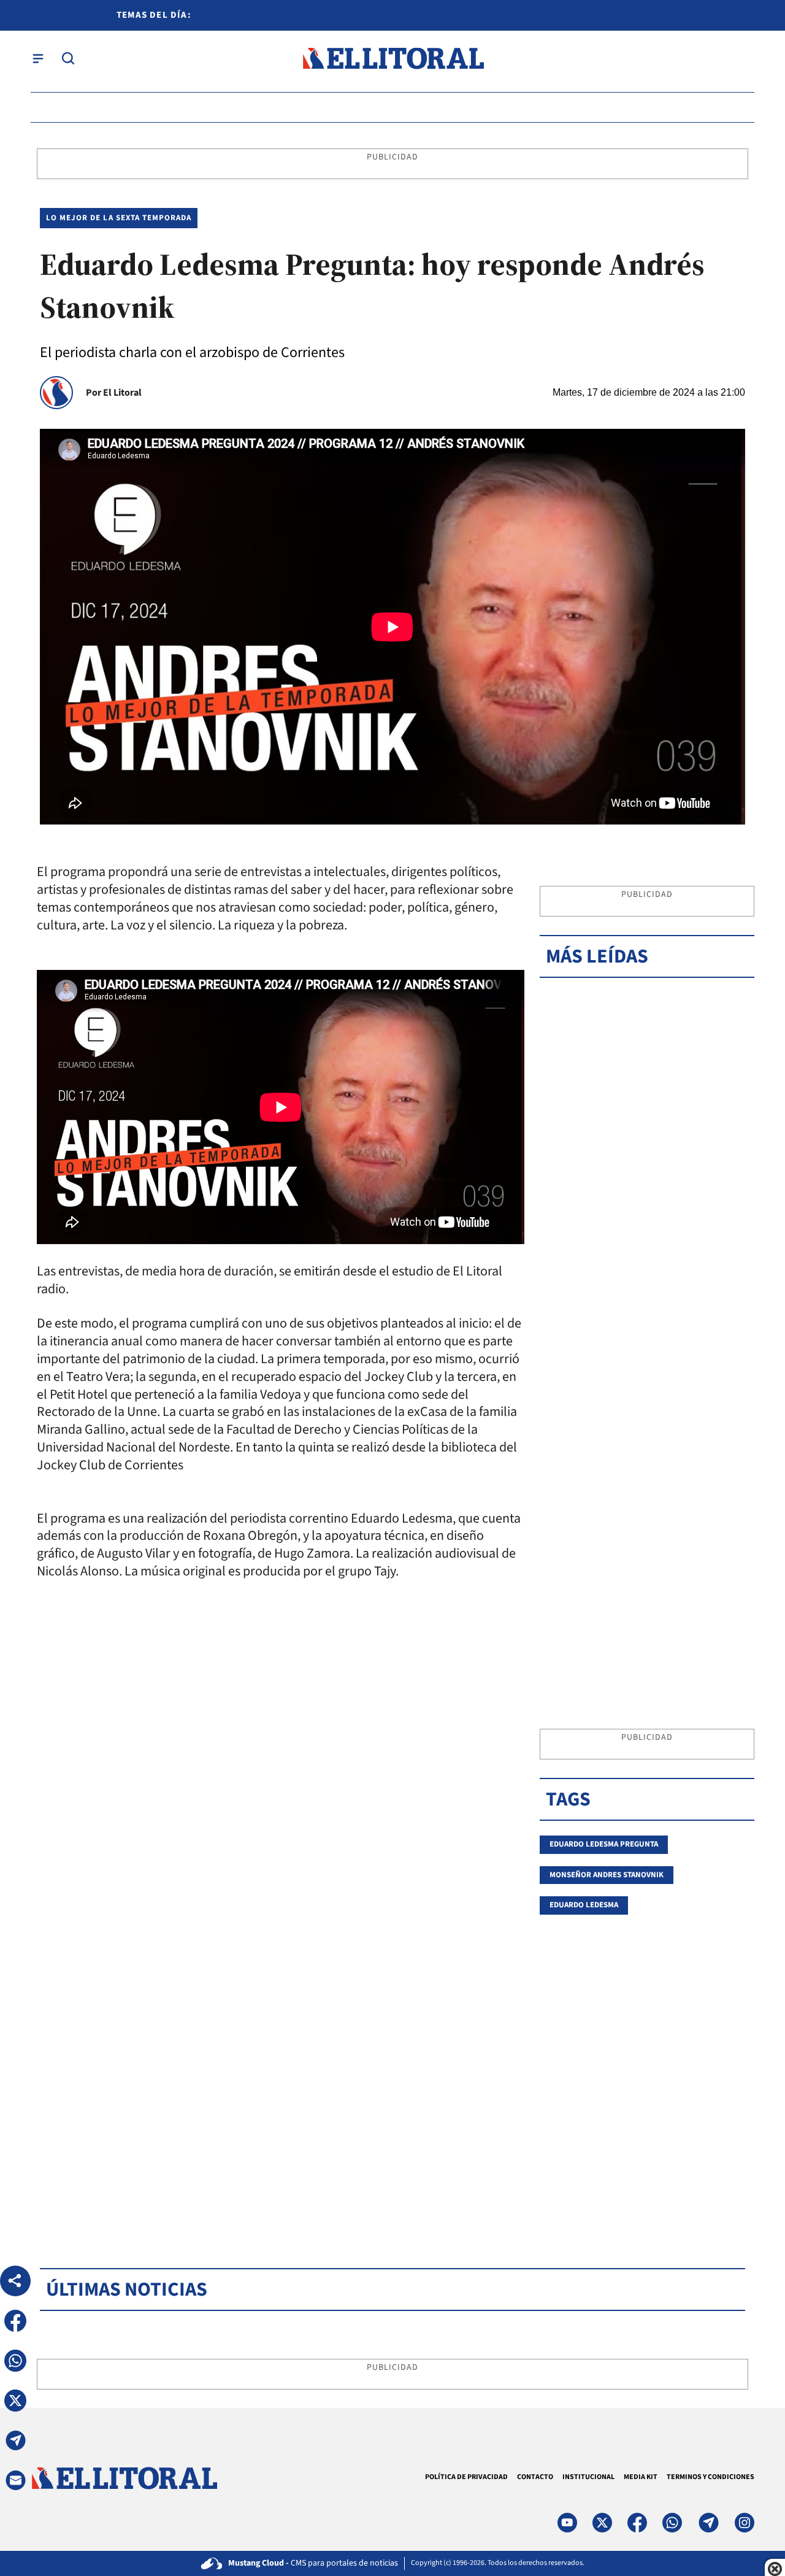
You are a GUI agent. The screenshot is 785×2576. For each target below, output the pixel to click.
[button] (15, 2321)
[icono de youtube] (567, 2523)
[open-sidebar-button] (38, 58)
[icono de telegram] (708, 2523)
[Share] (15, 2281)
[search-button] (68, 58)
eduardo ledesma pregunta (604, 1844)
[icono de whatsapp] (672, 2523)
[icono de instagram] (745, 2523)
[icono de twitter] (602, 2523)
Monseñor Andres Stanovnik (607, 1875)
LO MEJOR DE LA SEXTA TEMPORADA (119, 218)
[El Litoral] (393, 59)
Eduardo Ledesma (584, 1905)
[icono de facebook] (637, 2523)
